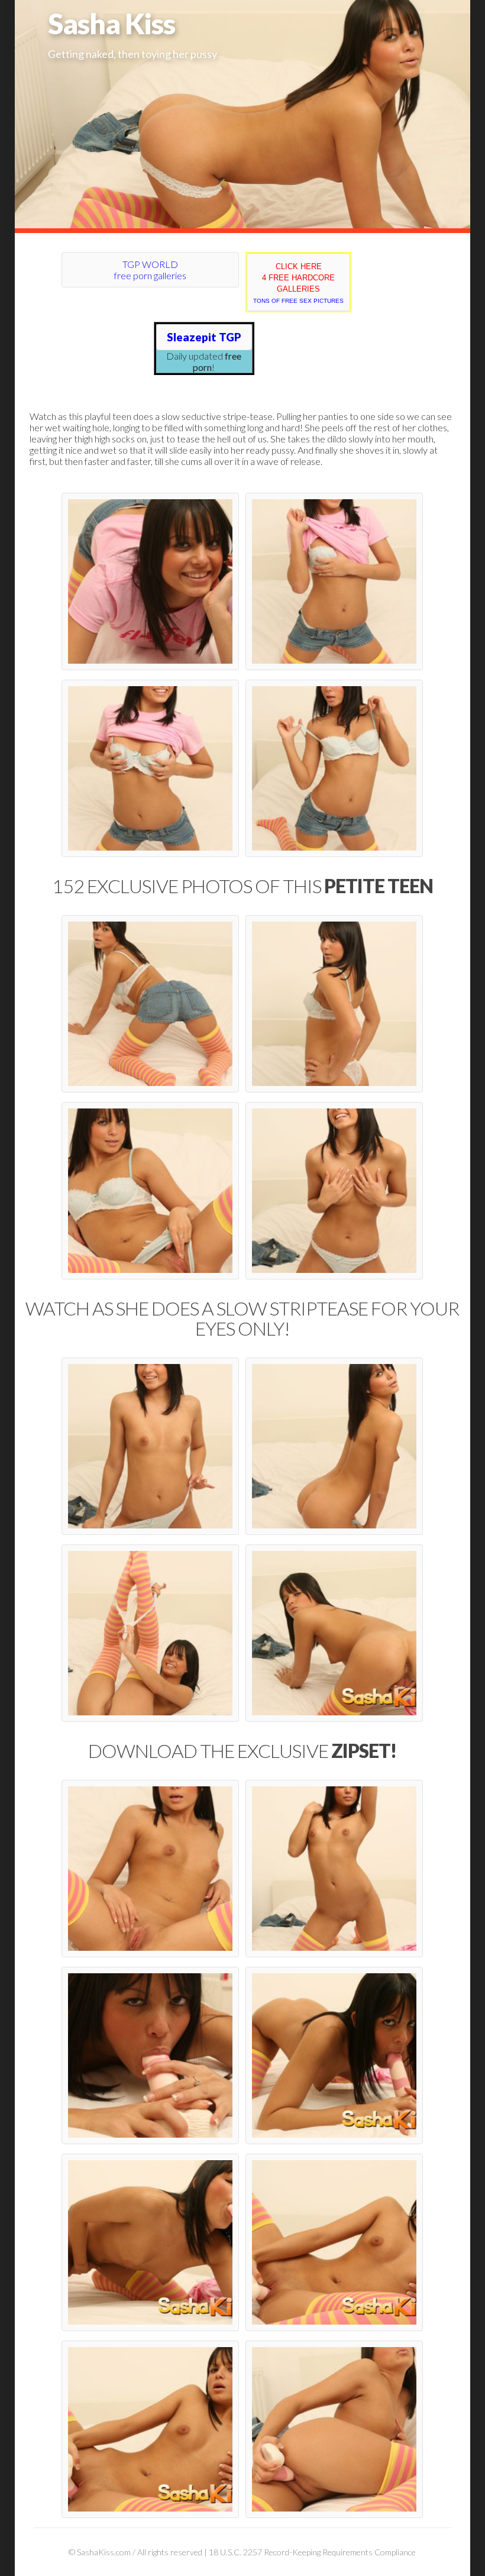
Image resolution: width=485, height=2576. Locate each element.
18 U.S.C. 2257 (235, 2552)
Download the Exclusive (242, 1751)
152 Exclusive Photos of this (242, 886)
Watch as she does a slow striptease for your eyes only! (242, 1318)
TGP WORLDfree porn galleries (150, 270)
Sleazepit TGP (204, 337)
